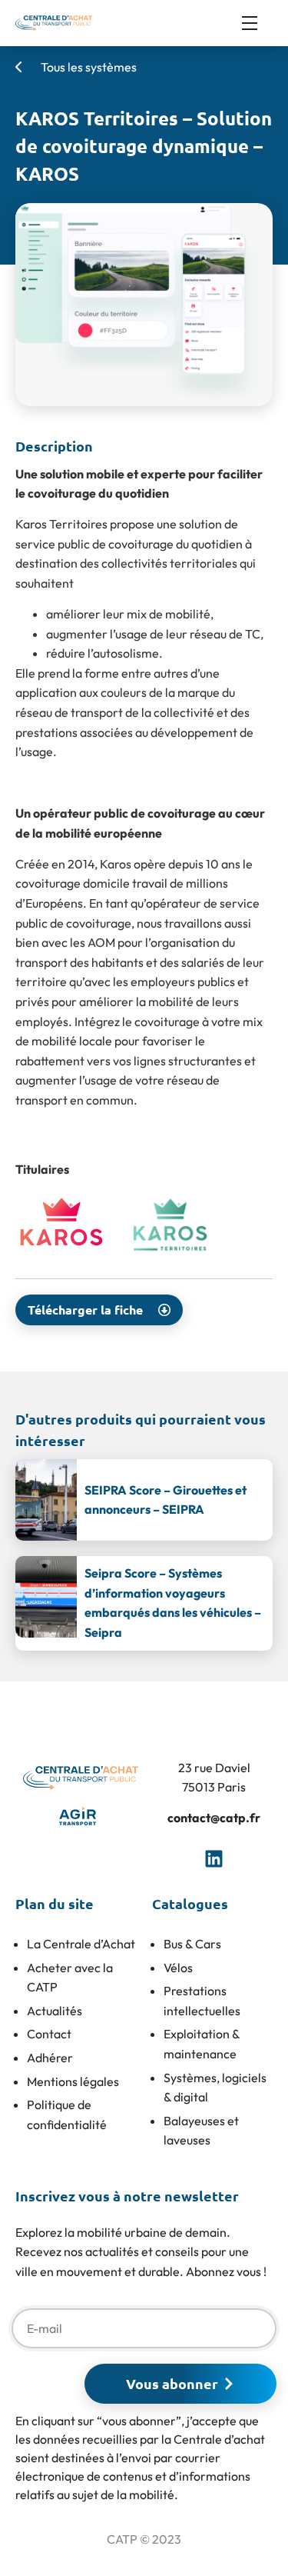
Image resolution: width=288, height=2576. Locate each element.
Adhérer (50, 2058)
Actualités (55, 2011)
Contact (49, 2034)
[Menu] (257, 23)
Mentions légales (73, 2081)
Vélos (178, 1968)
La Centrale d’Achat (81, 1944)
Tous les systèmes (88, 67)
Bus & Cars (192, 1944)
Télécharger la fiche (85, 1310)
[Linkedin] (214, 1858)
